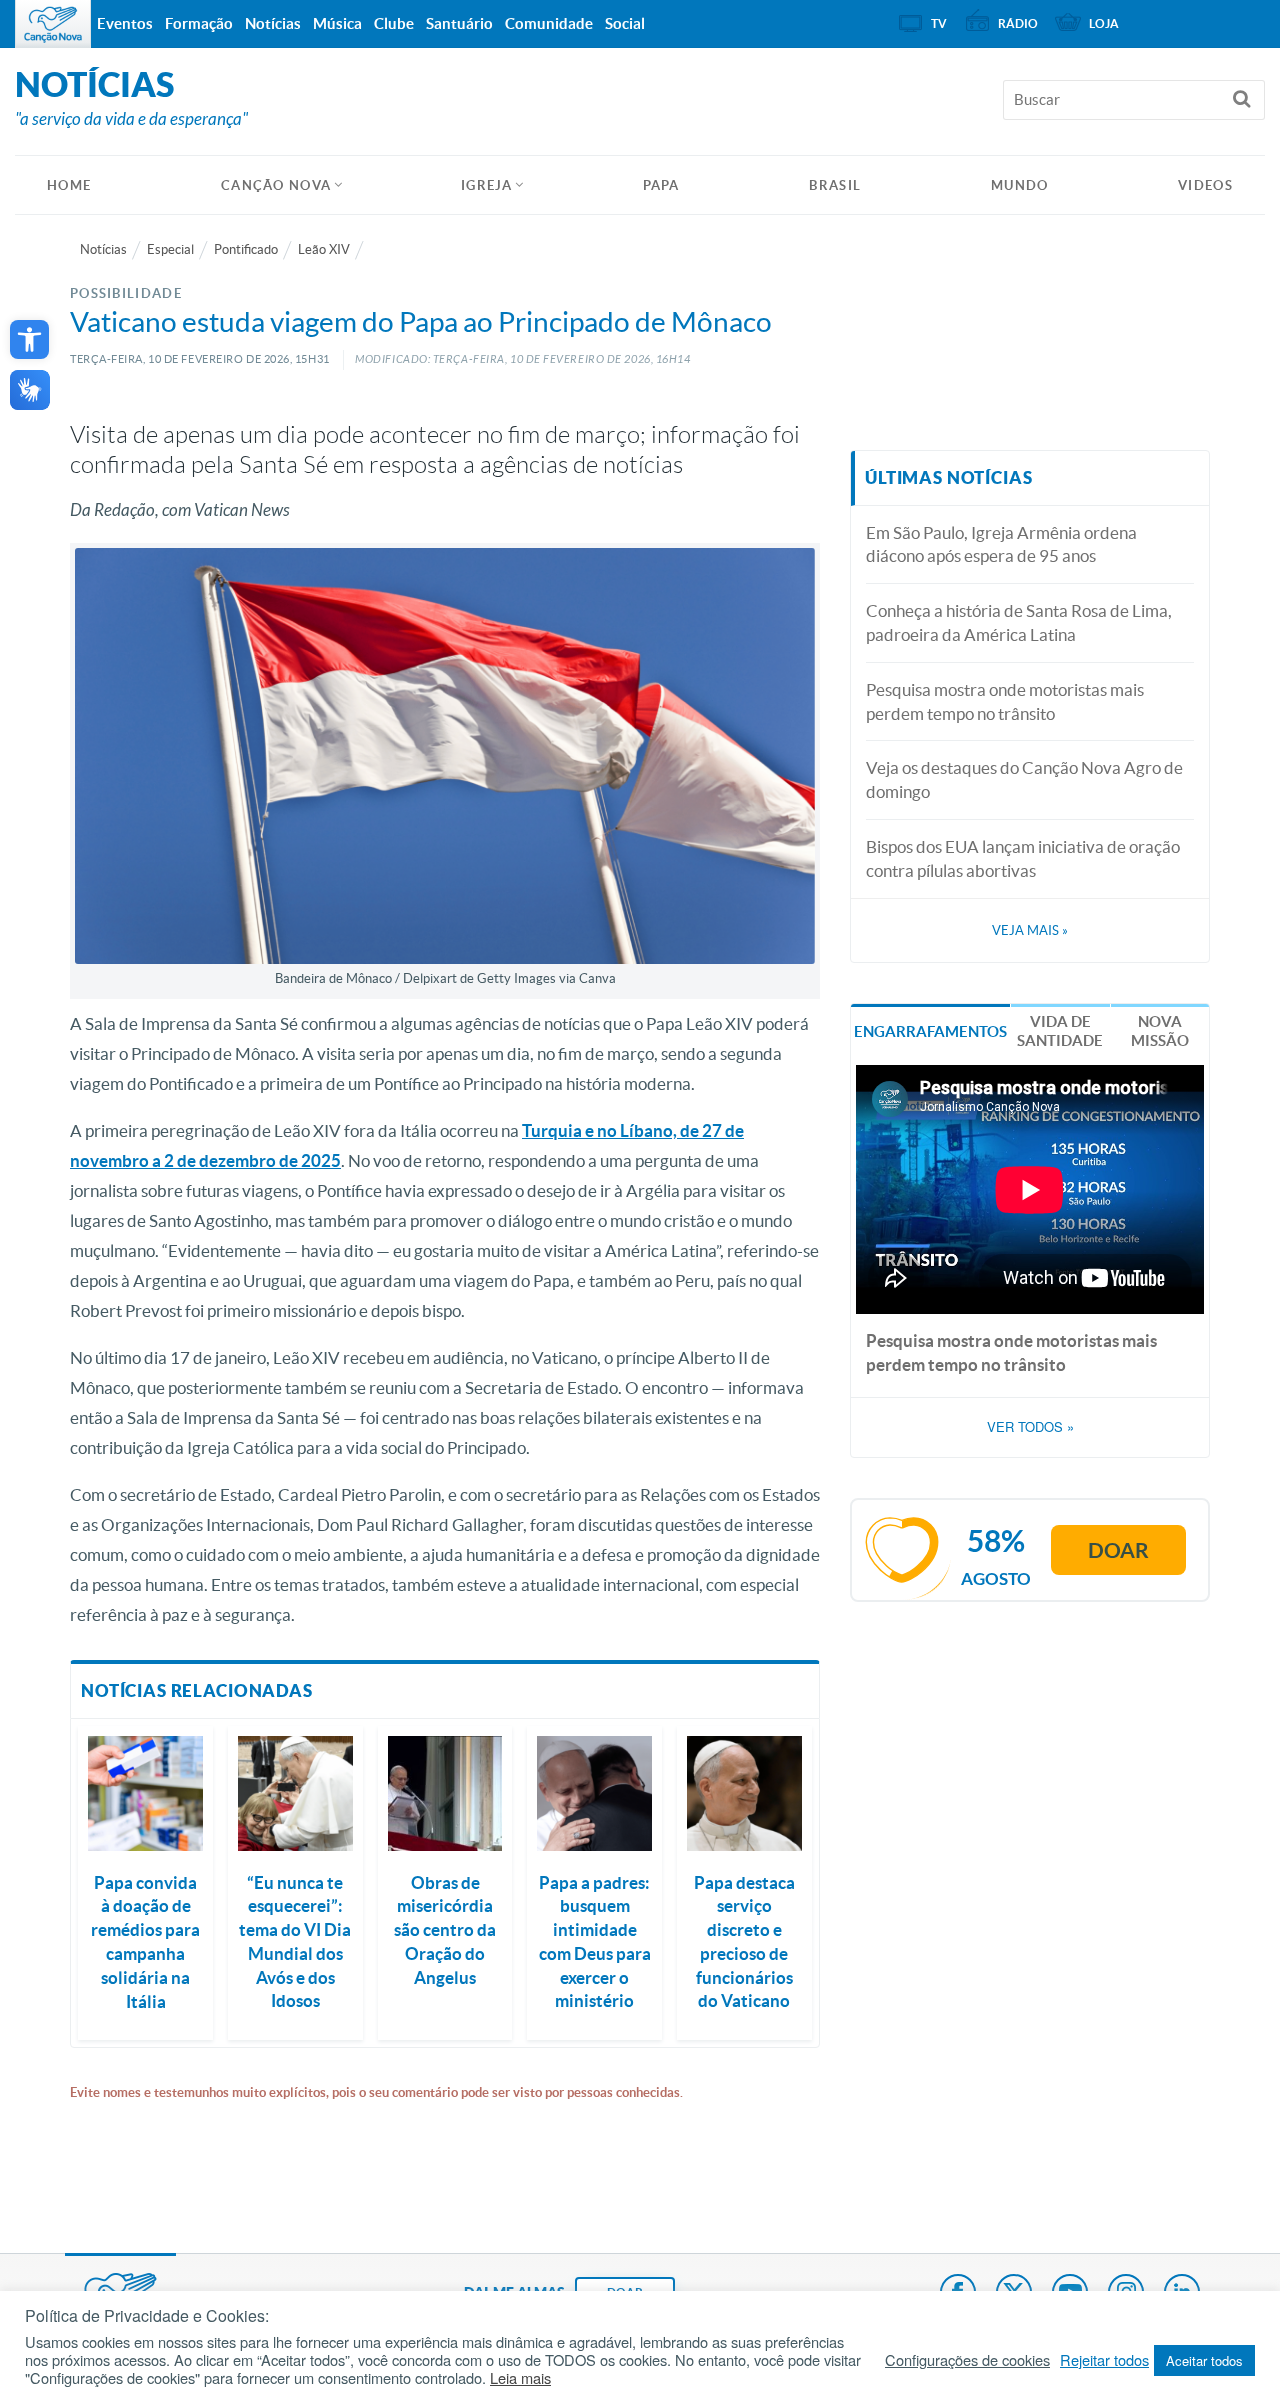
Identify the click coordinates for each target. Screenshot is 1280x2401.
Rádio (1018, 23)
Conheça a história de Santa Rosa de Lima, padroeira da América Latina (1019, 622)
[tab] (930, 1029)
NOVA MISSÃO (1160, 1031)
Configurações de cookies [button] (967, 2360)
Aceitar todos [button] (1204, 2360)
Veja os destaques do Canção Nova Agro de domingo (1024, 779)
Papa (661, 185)
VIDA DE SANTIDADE (1060, 1031)
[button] (29, 339)
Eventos (125, 23)
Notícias (103, 249)
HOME (69, 185)
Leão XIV (324, 249)
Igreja (487, 185)
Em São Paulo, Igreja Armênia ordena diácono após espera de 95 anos (1001, 544)
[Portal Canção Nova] (53, 24)
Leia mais (520, 2378)
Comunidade (549, 23)
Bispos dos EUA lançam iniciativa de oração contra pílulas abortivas (1023, 858)
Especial (170, 249)
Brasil (835, 185)
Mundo (1020, 185)
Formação (199, 23)
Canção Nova (276, 185)
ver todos (1030, 1427)
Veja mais (1030, 930)
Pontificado (246, 249)
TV (939, 23)
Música (337, 23)
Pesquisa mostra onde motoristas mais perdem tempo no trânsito (1005, 701)
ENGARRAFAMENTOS (930, 1031)
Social (625, 23)
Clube (394, 23)
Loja (1104, 23)
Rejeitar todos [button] (1104, 2360)
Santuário (459, 23)
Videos (1205, 185)
